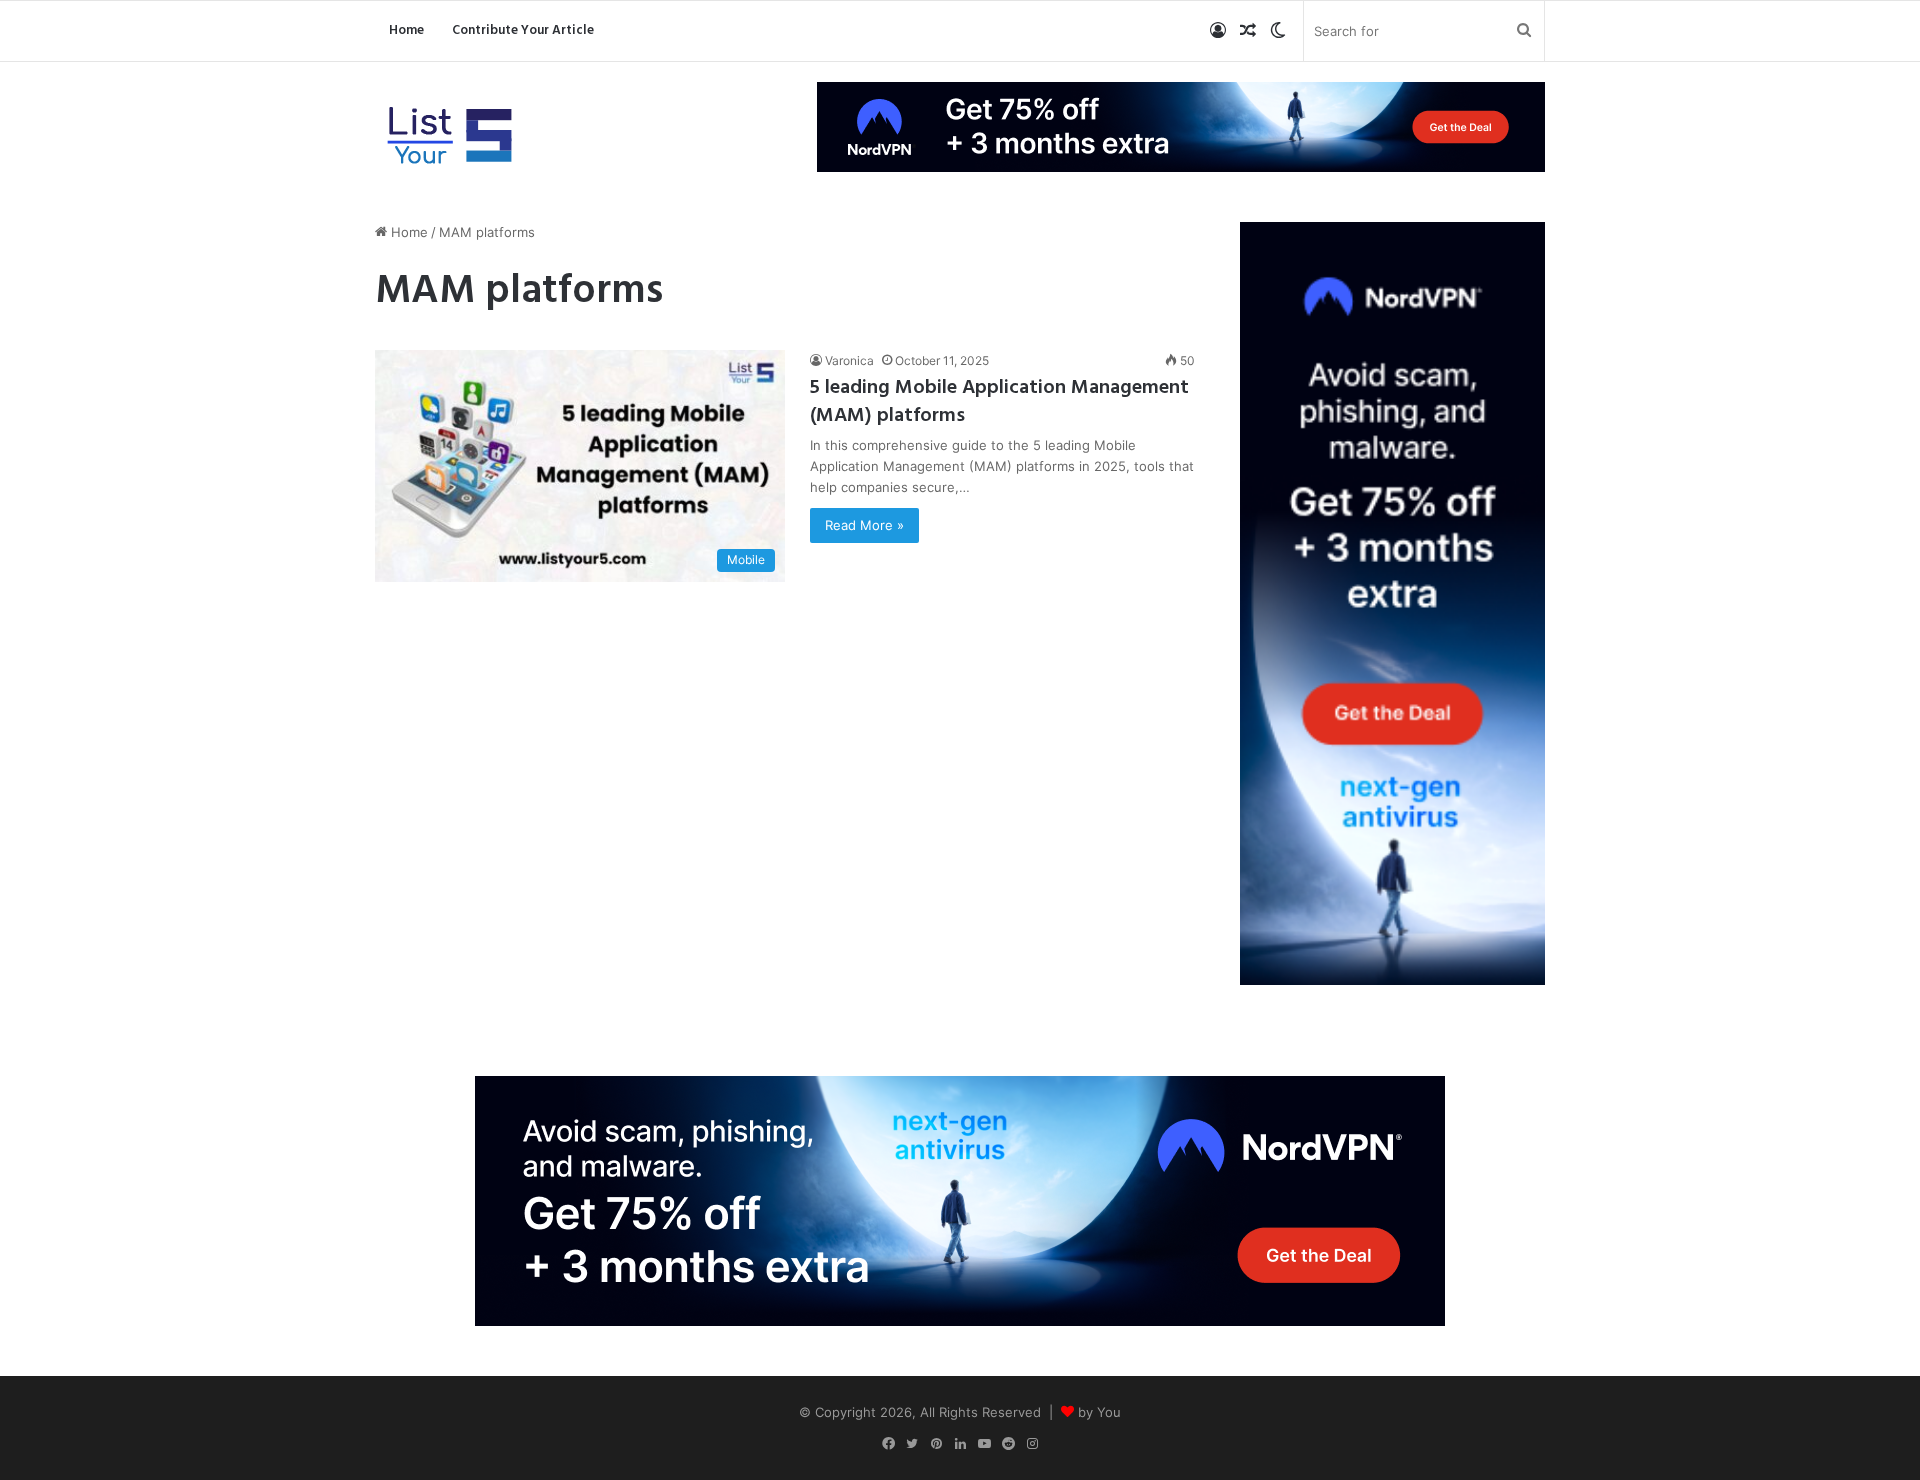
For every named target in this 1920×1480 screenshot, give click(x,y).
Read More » (864, 525)
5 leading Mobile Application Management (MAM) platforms (999, 402)
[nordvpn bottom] (960, 1199)
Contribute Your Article (523, 30)
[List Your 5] (450, 137)
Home (406, 30)
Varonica (849, 360)
